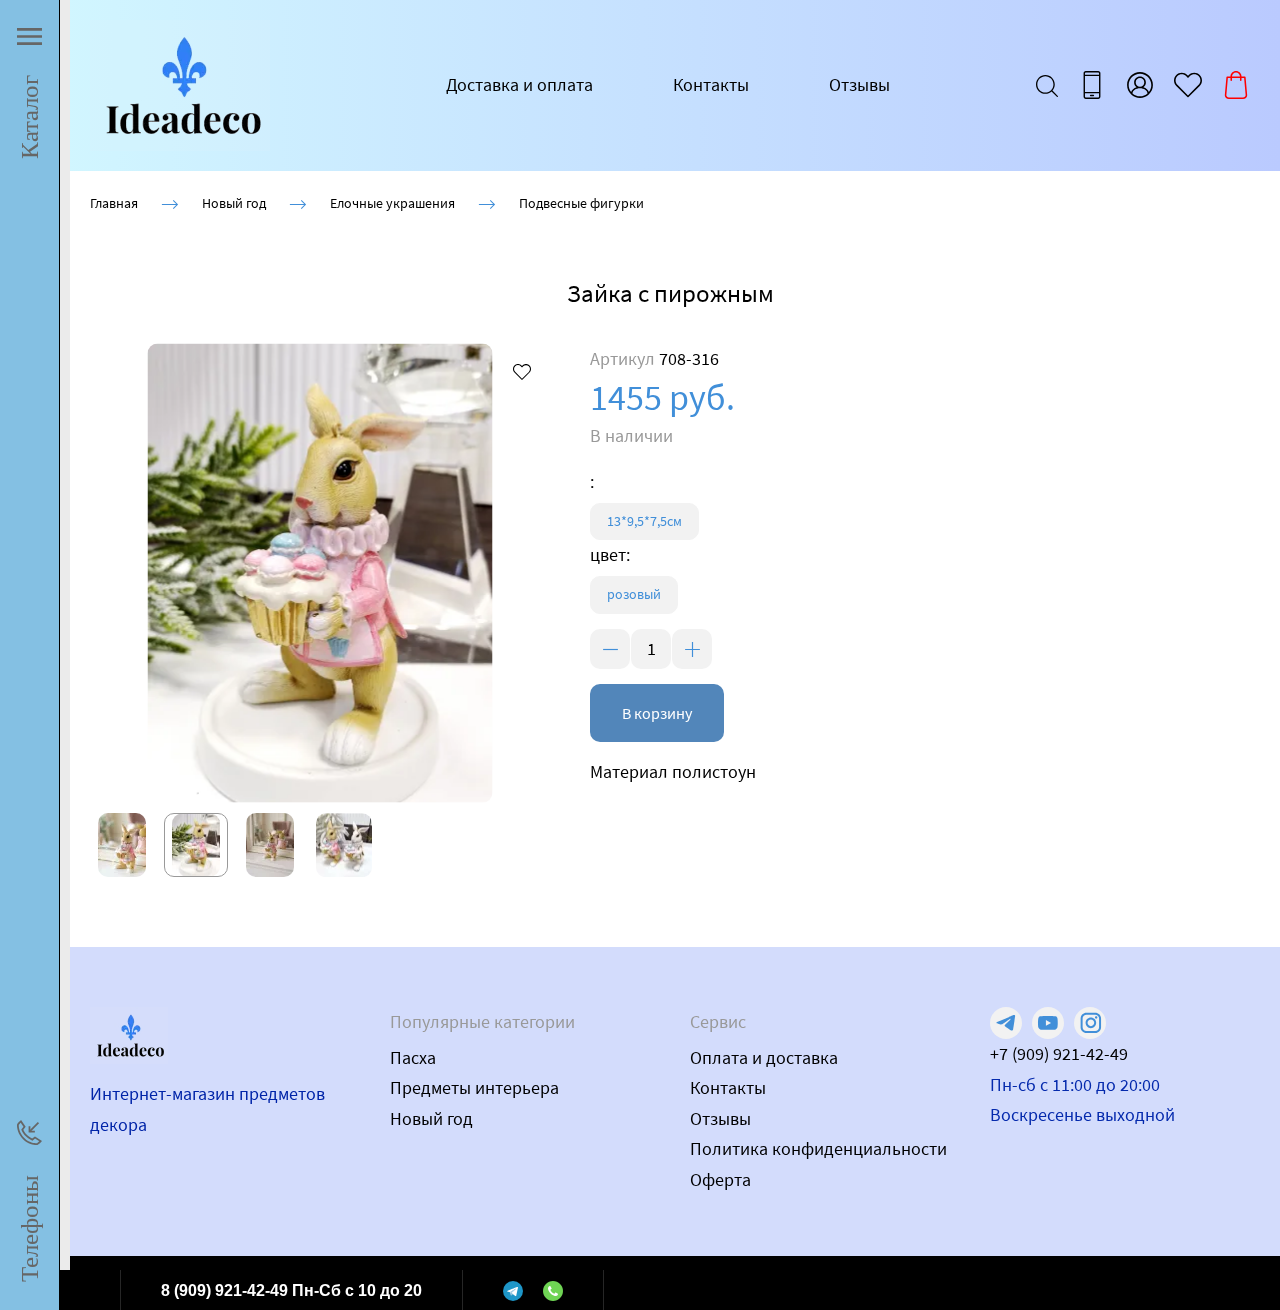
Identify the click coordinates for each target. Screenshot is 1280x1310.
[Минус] (610, 649)
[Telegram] (513, 1290)
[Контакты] (1092, 85)
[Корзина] (1236, 85)
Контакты (711, 84)
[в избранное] (522, 371)
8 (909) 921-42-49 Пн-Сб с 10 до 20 (291, 1290)
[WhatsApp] (553, 1290)
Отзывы (859, 84)
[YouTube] (1048, 1023)
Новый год (234, 203)
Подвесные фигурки (581, 203)
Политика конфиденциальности (818, 1148)
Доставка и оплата (519, 84)
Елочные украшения (392, 203)
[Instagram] (1090, 1023)
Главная (114, 203)
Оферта (720, 1179)
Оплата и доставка (764, 1057)
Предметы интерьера (474, 1087)
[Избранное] (1188, 85)
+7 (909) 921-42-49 (1059, 1053)
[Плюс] (692, 649)
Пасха (413, 1057)
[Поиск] (1047, 85)
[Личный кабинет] (1140, 85)
